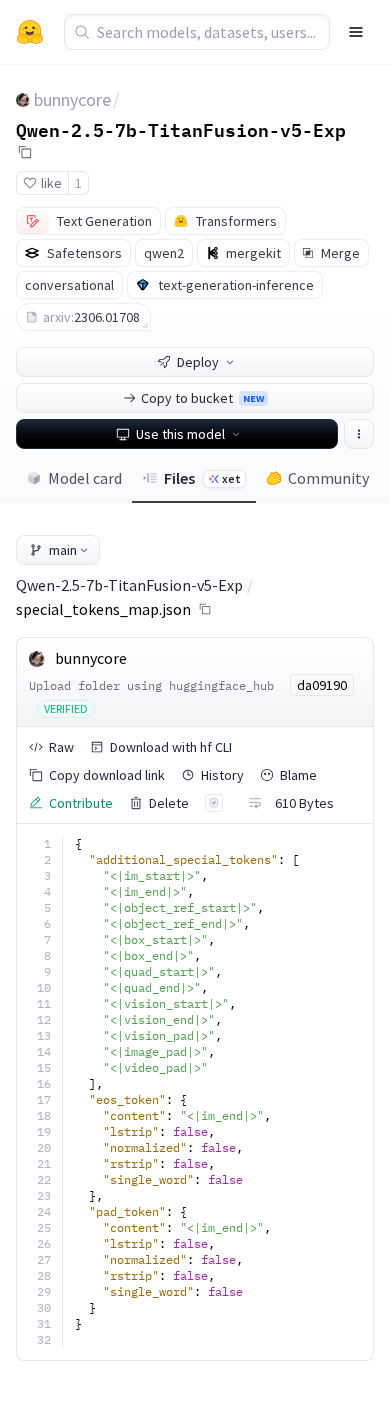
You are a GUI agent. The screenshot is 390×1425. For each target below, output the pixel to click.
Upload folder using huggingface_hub (151, 685)
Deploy (198, 362)
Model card (85, 478)
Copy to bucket (202, 398)
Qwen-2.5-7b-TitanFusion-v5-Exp (181, 129)
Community (328, 478)
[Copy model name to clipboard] (25, 152)
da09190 (322, 685)
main (63, 550)
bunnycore (72, 99)
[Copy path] (205, 609)
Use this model (180, 434)
